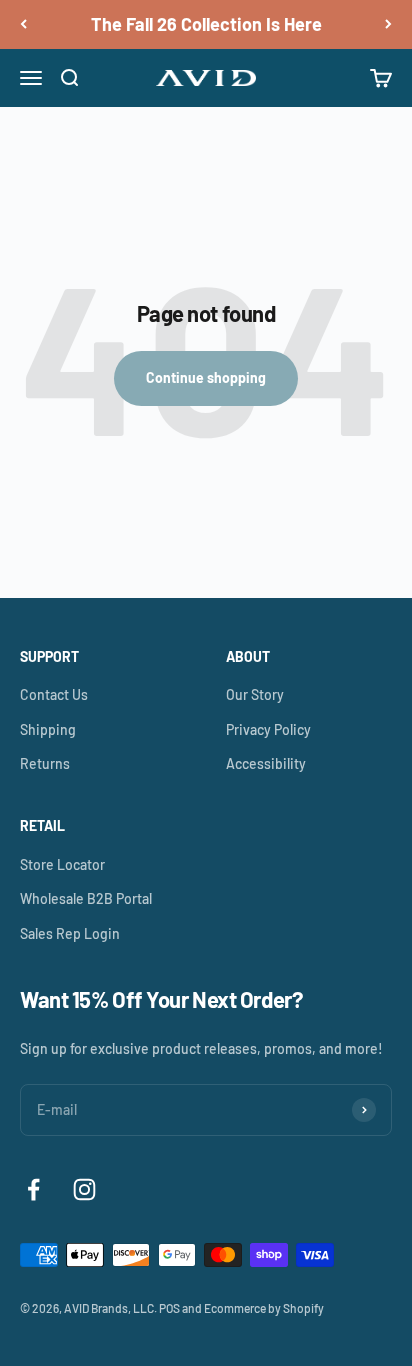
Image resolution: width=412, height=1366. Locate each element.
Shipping (48, 729)
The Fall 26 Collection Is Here (206, 24)
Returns (45, 763)
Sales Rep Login (70, 933)
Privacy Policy (268, 729)
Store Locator (62, 864)
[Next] (388, 24)
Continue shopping (206, 377)
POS (169, 1308)
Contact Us (54, 694)
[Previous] (23, 24)
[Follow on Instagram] (84, 1189)
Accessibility (266, 763)
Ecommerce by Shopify (264, 1308)
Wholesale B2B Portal (86, 898)
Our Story (255, 694)
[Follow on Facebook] (33, 1189)
